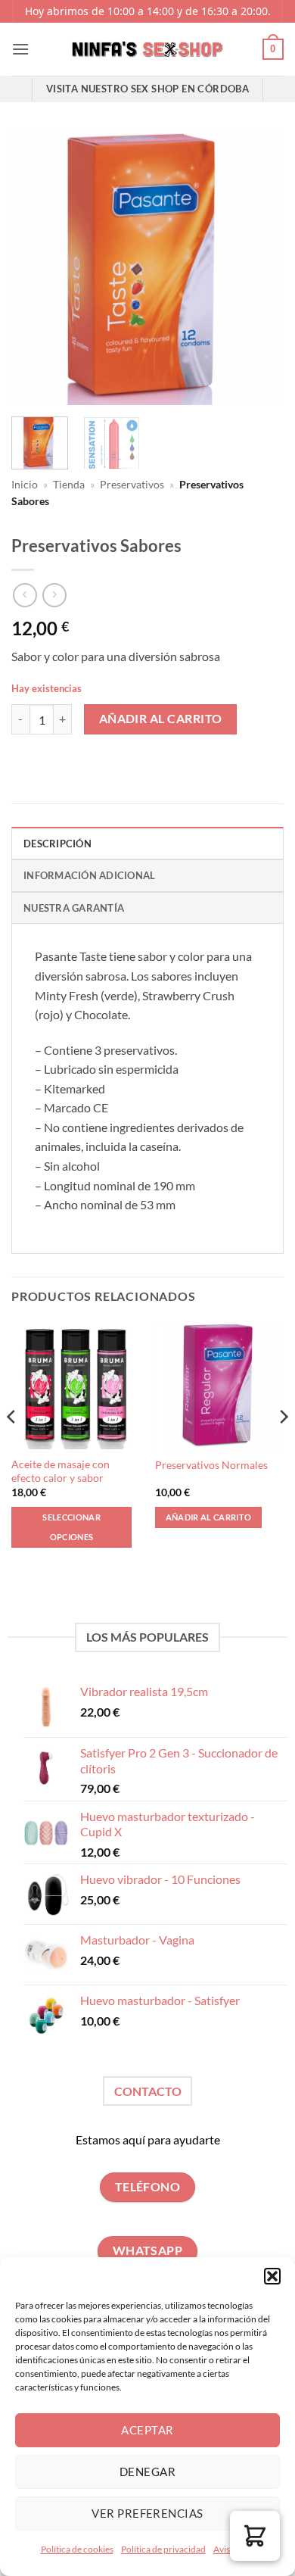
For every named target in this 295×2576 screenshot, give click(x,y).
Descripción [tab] (57, 844)
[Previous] (36, 269)
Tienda (69, 485)
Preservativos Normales (211, 1465)
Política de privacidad (163, 2549)
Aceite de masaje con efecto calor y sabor (61, 1471)
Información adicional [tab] (89, 875)
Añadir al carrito (161, 719)
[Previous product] (54, 595)
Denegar (147, 2472)
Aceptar (147, 2430)
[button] (272, 2276)
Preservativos (132, 485)
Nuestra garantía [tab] (74, 908)
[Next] (259, 269)
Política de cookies (77, 2549)
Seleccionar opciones (71, 1527)
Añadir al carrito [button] (209, 1517)
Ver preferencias (147, 2513)
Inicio (25, 485)
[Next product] (25, 595)
